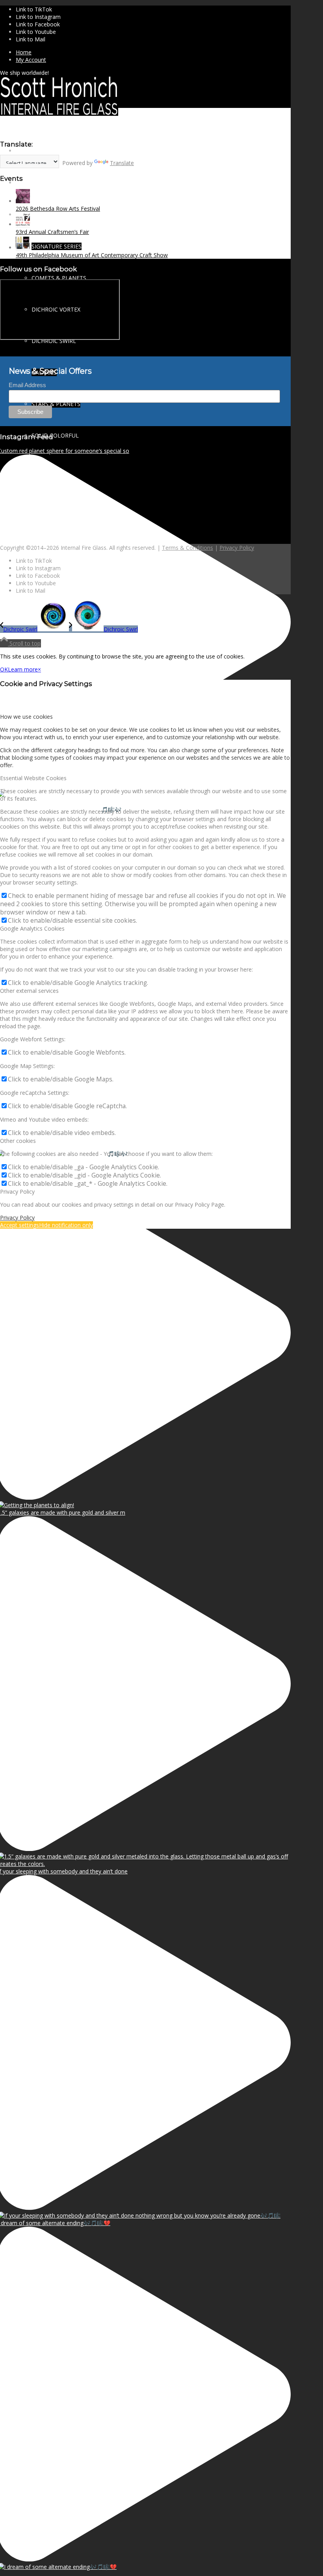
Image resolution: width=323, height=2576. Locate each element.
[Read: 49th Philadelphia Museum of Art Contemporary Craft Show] (23, 248)
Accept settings (19, 1225)
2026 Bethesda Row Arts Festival (58, 209)
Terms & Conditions (187, 548)
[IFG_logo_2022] (59, 114)
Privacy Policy (237, 548)
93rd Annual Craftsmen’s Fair (52, 232)
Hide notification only (66, 1225)
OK (4, 669)
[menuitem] (153, 52)
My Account (31, 60)
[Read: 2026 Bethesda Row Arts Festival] (23, 201)
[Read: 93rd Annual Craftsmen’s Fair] (23, 224)
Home (24, 52)
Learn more (23, 669)
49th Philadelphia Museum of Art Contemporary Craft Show (92, 255)
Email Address (27, 385)
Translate (122, 163)
